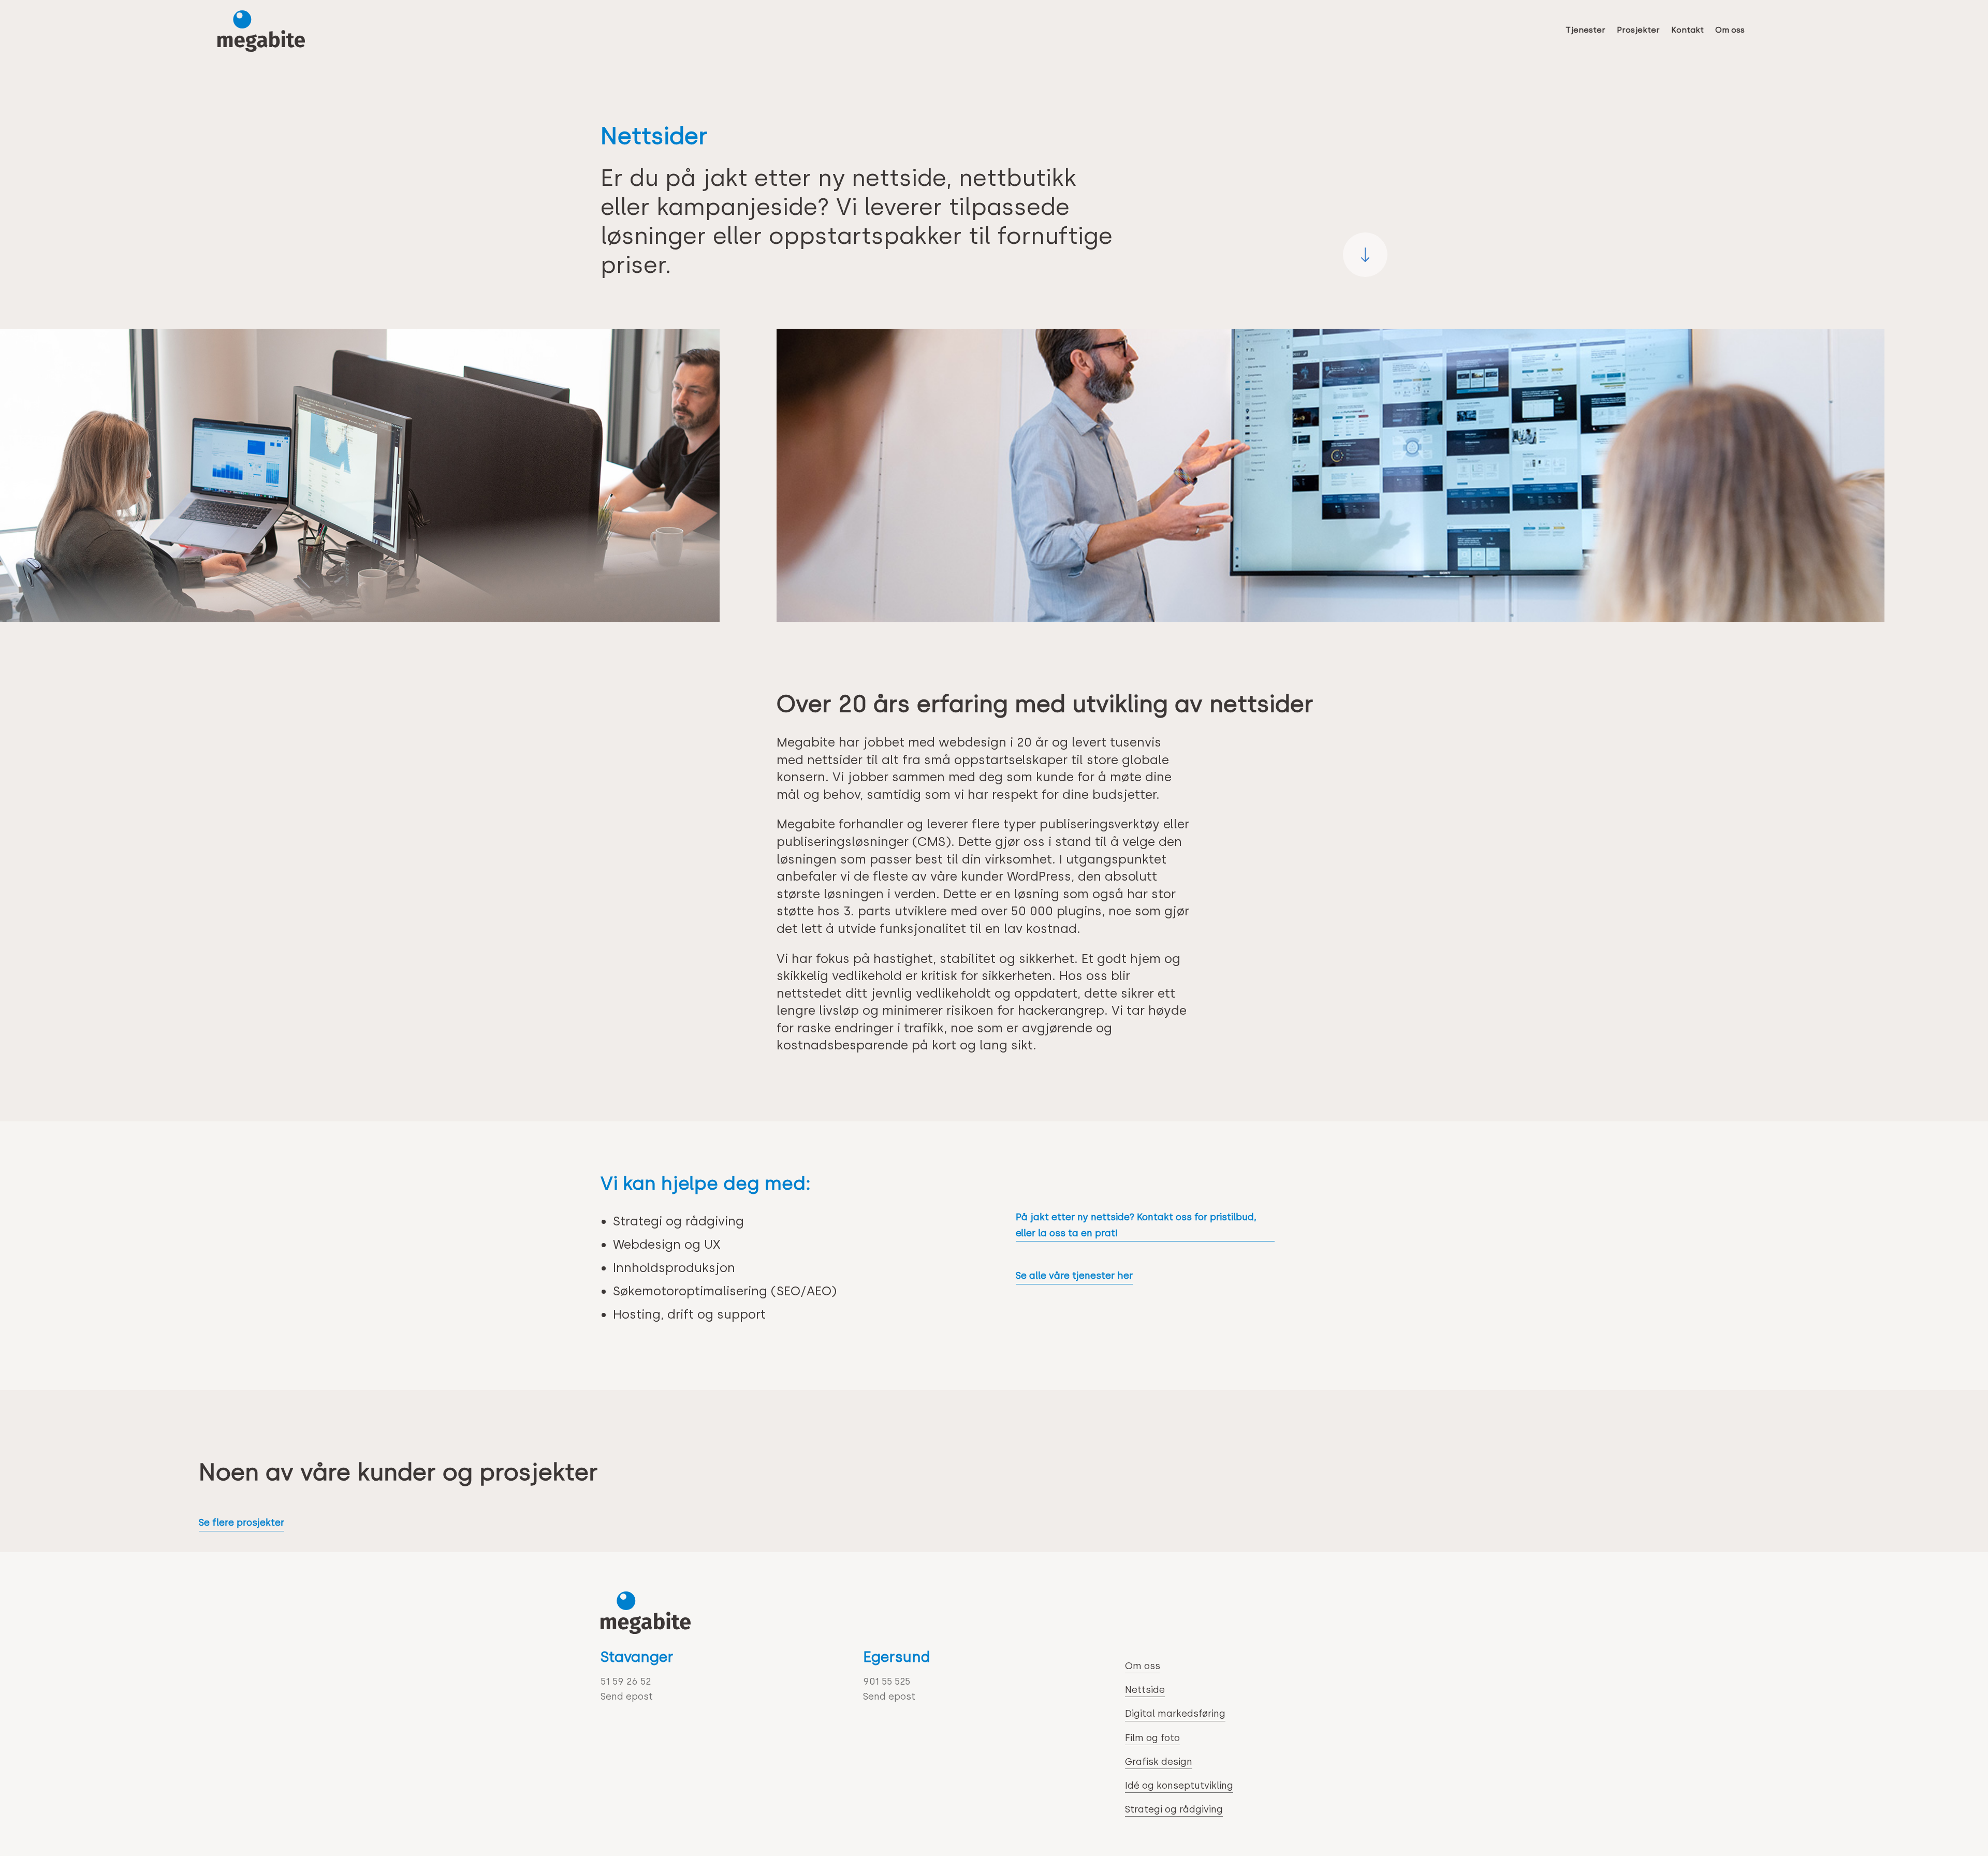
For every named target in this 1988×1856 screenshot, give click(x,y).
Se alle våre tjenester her (1074, 1276)
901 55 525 (887, 1682)
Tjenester (1585, 30)
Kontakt (1687, 30)
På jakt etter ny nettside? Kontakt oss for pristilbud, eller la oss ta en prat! (1136, 1225)
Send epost (627, 1697)
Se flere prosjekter (242, 1523)
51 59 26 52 (626, 1682)
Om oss (1730, 30)
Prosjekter (1638, 30)
